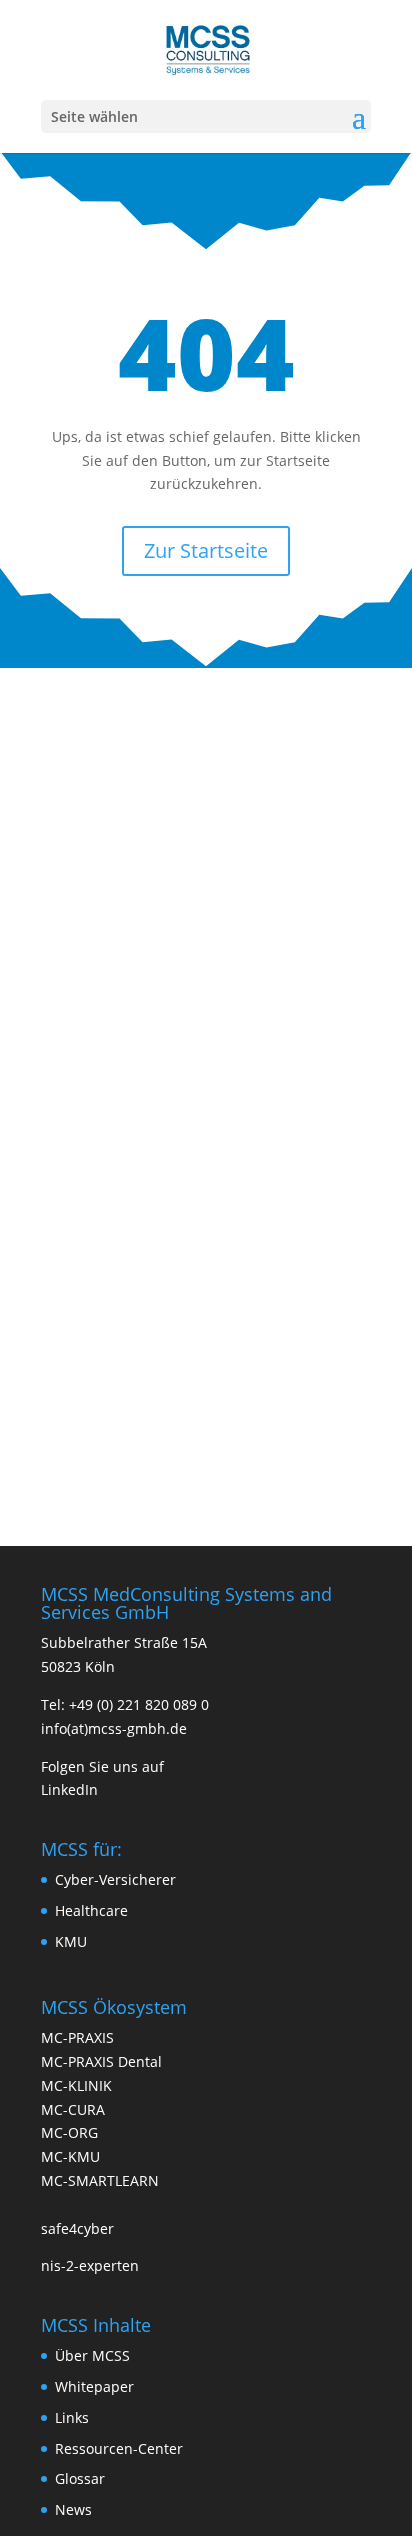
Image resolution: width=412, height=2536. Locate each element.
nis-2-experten (90, 2265)
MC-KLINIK (76, 2085)
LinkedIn (69, 1789)
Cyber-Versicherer (115, 1879)
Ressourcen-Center (119, 2448)
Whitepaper (94, 2386)
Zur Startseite (206, 550)
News (73, 2509)
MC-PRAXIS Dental (101, 2061)
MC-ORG (69, 2132)
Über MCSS (92, 2355)
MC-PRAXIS (77, 2037)
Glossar (80, 2478)
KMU (71, 1941)
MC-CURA (73, 2109)
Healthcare (91, 1910)
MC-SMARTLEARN (100, 2180)
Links (72, 2417)
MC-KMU (70, 2156)
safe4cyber (77, 2228)
